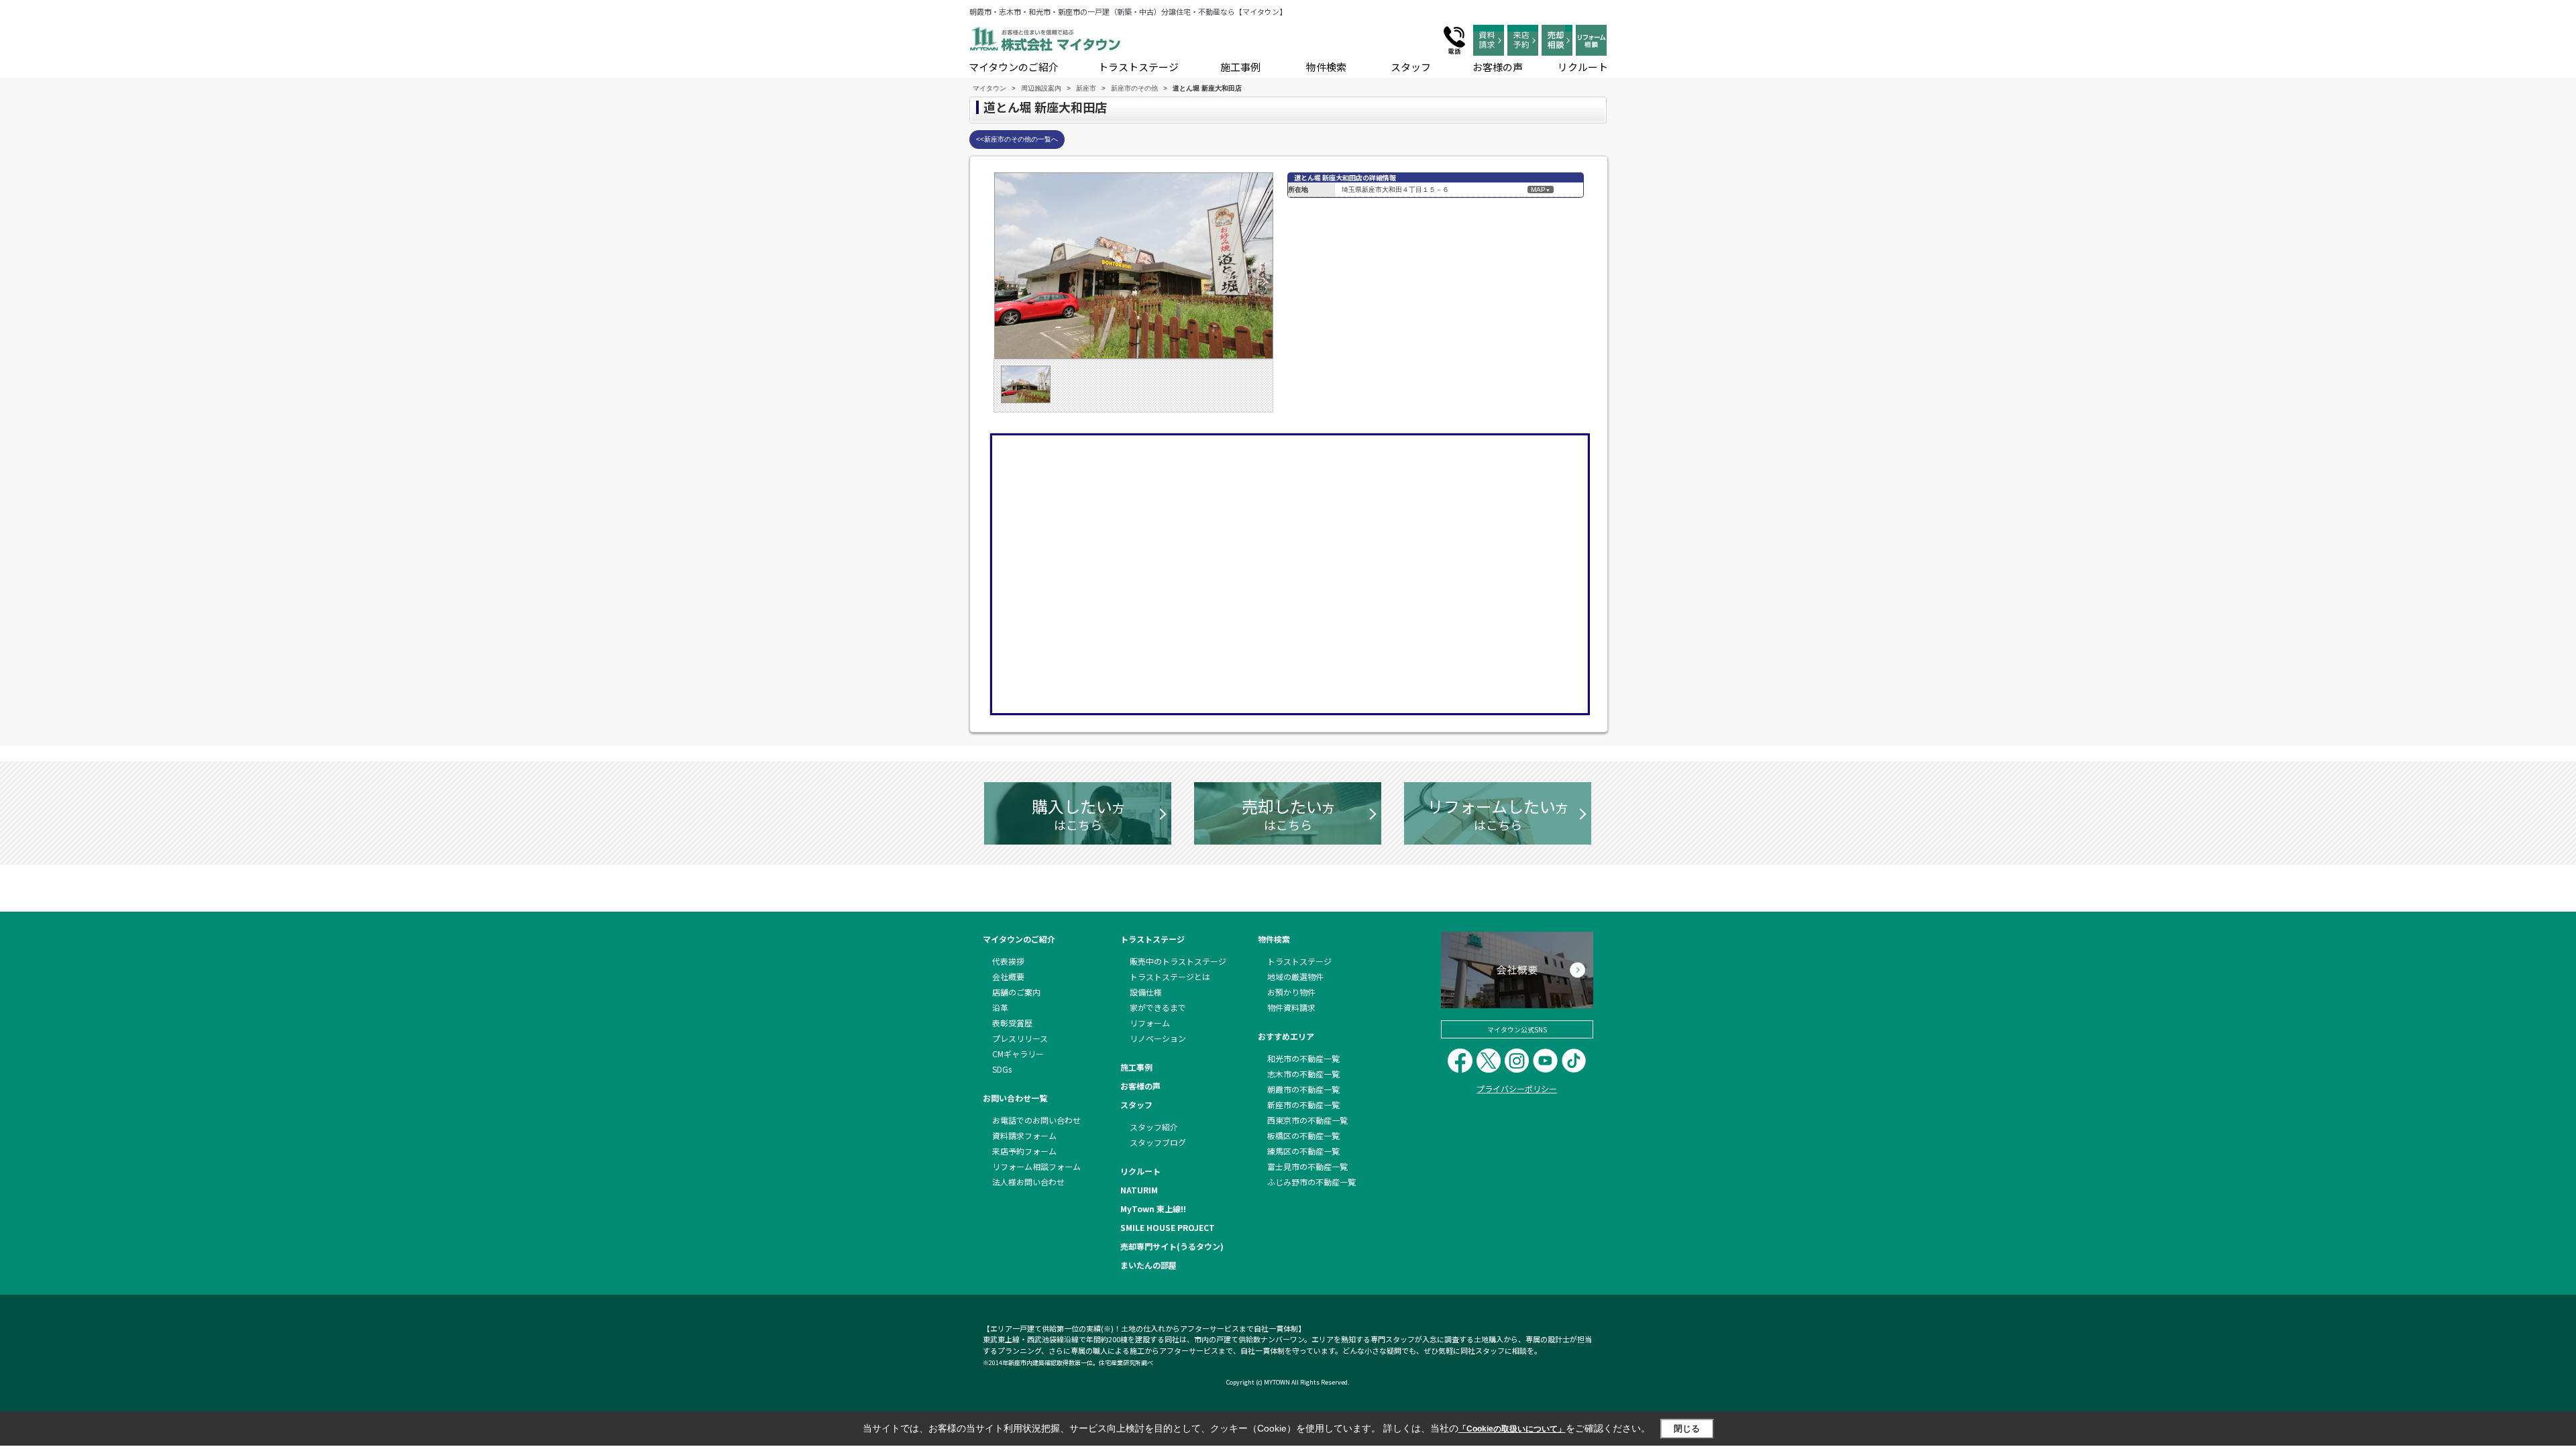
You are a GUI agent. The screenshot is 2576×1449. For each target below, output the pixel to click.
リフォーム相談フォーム (1036, 1166)
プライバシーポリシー (1517, 1088)
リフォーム (1150, 1023)
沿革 (1000, 1007)
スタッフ (1411, 67)
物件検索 (1326, 67)
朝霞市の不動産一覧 (1303, 1089)
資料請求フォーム (1024, 1135)
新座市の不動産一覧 (1303, 1105)
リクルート (1583, 67)
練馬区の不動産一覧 (1303, 1151)
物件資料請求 (1291, 1007)
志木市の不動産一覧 (1303, 1074)
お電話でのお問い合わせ (1036, 1120)
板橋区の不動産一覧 (1303, 1135)
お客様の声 (1498, 67)
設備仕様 (1146, 992)
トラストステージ (1138, 67)
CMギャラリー (1018, 1054)
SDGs (1002, 1069)
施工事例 (1240, 67)
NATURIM (1139, 1190)
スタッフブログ (1158, 1142)
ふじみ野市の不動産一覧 (1311, 1182)
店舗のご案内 (1016, 992)
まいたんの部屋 (1148, 1265)
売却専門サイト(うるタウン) (1172, 1246)
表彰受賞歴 (1012, 1023)
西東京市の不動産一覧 (1307, 1120)
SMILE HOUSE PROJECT (1168, 1227)
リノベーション (1158, 1038)
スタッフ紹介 (1154, 1127)
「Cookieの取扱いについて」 (1512, 1429)
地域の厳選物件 (1295, 976)
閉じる (1687, 1429)
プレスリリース (1020, 1038)
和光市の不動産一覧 (1303, 1058)
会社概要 (1008, 976)
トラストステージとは (1170, 976)
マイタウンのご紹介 (1014, 67)
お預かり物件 (1291, 992)
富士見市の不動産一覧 (1307, 1166)
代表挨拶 (1008, 961)
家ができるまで (1158, 1007)
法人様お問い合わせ (1028, 1182)
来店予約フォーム (1024, 1151)
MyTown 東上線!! (1153, 1209)
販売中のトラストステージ (1178, 961)
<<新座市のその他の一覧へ (1017, 139)
